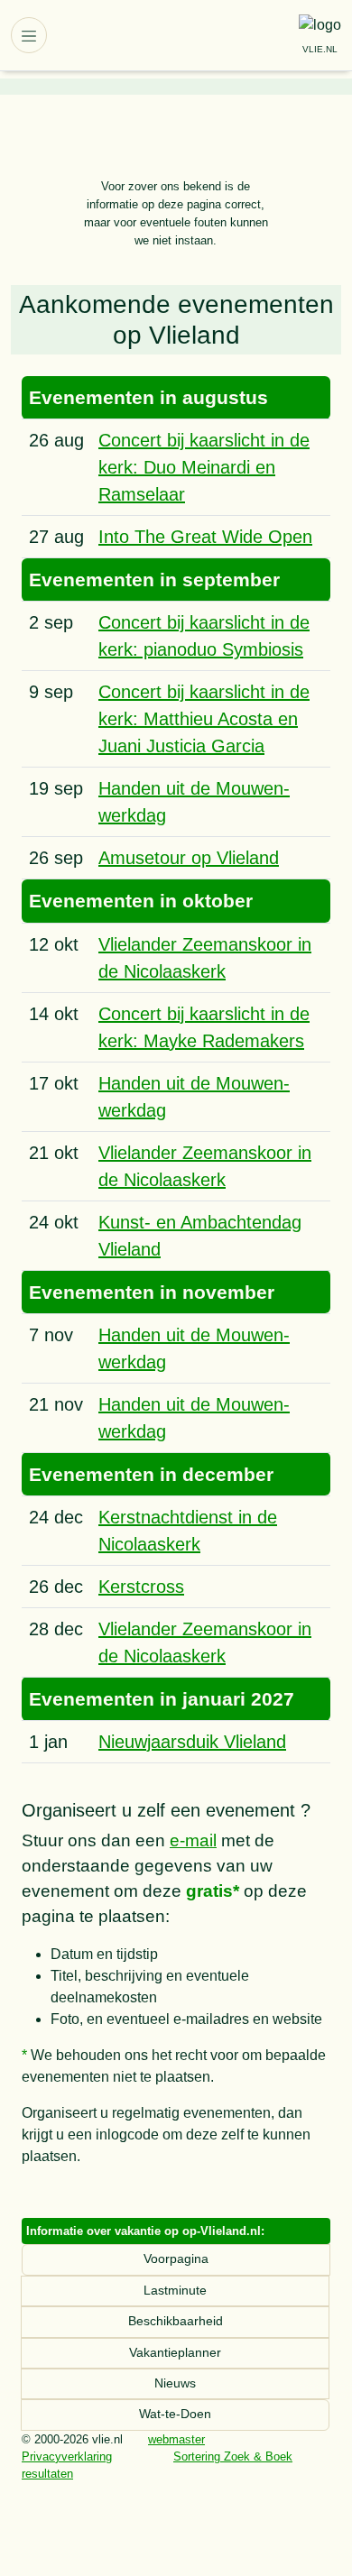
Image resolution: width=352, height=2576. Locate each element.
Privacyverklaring (67, 2456)
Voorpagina (176, 2259)
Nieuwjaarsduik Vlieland (192, 1742)
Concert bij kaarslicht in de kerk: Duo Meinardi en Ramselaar (204, 467)
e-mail (193, 1840)
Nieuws (175, 2383)
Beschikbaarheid (176, 2321)
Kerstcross (141, 1587)
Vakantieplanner (175, 2353)
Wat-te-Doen (175, 2414)
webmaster (176, 2439)
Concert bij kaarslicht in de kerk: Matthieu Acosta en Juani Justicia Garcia (204, 719)
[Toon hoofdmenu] (29, 35)
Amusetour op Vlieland (189, 858)
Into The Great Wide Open (205, 537)
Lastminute (175, 2291)
